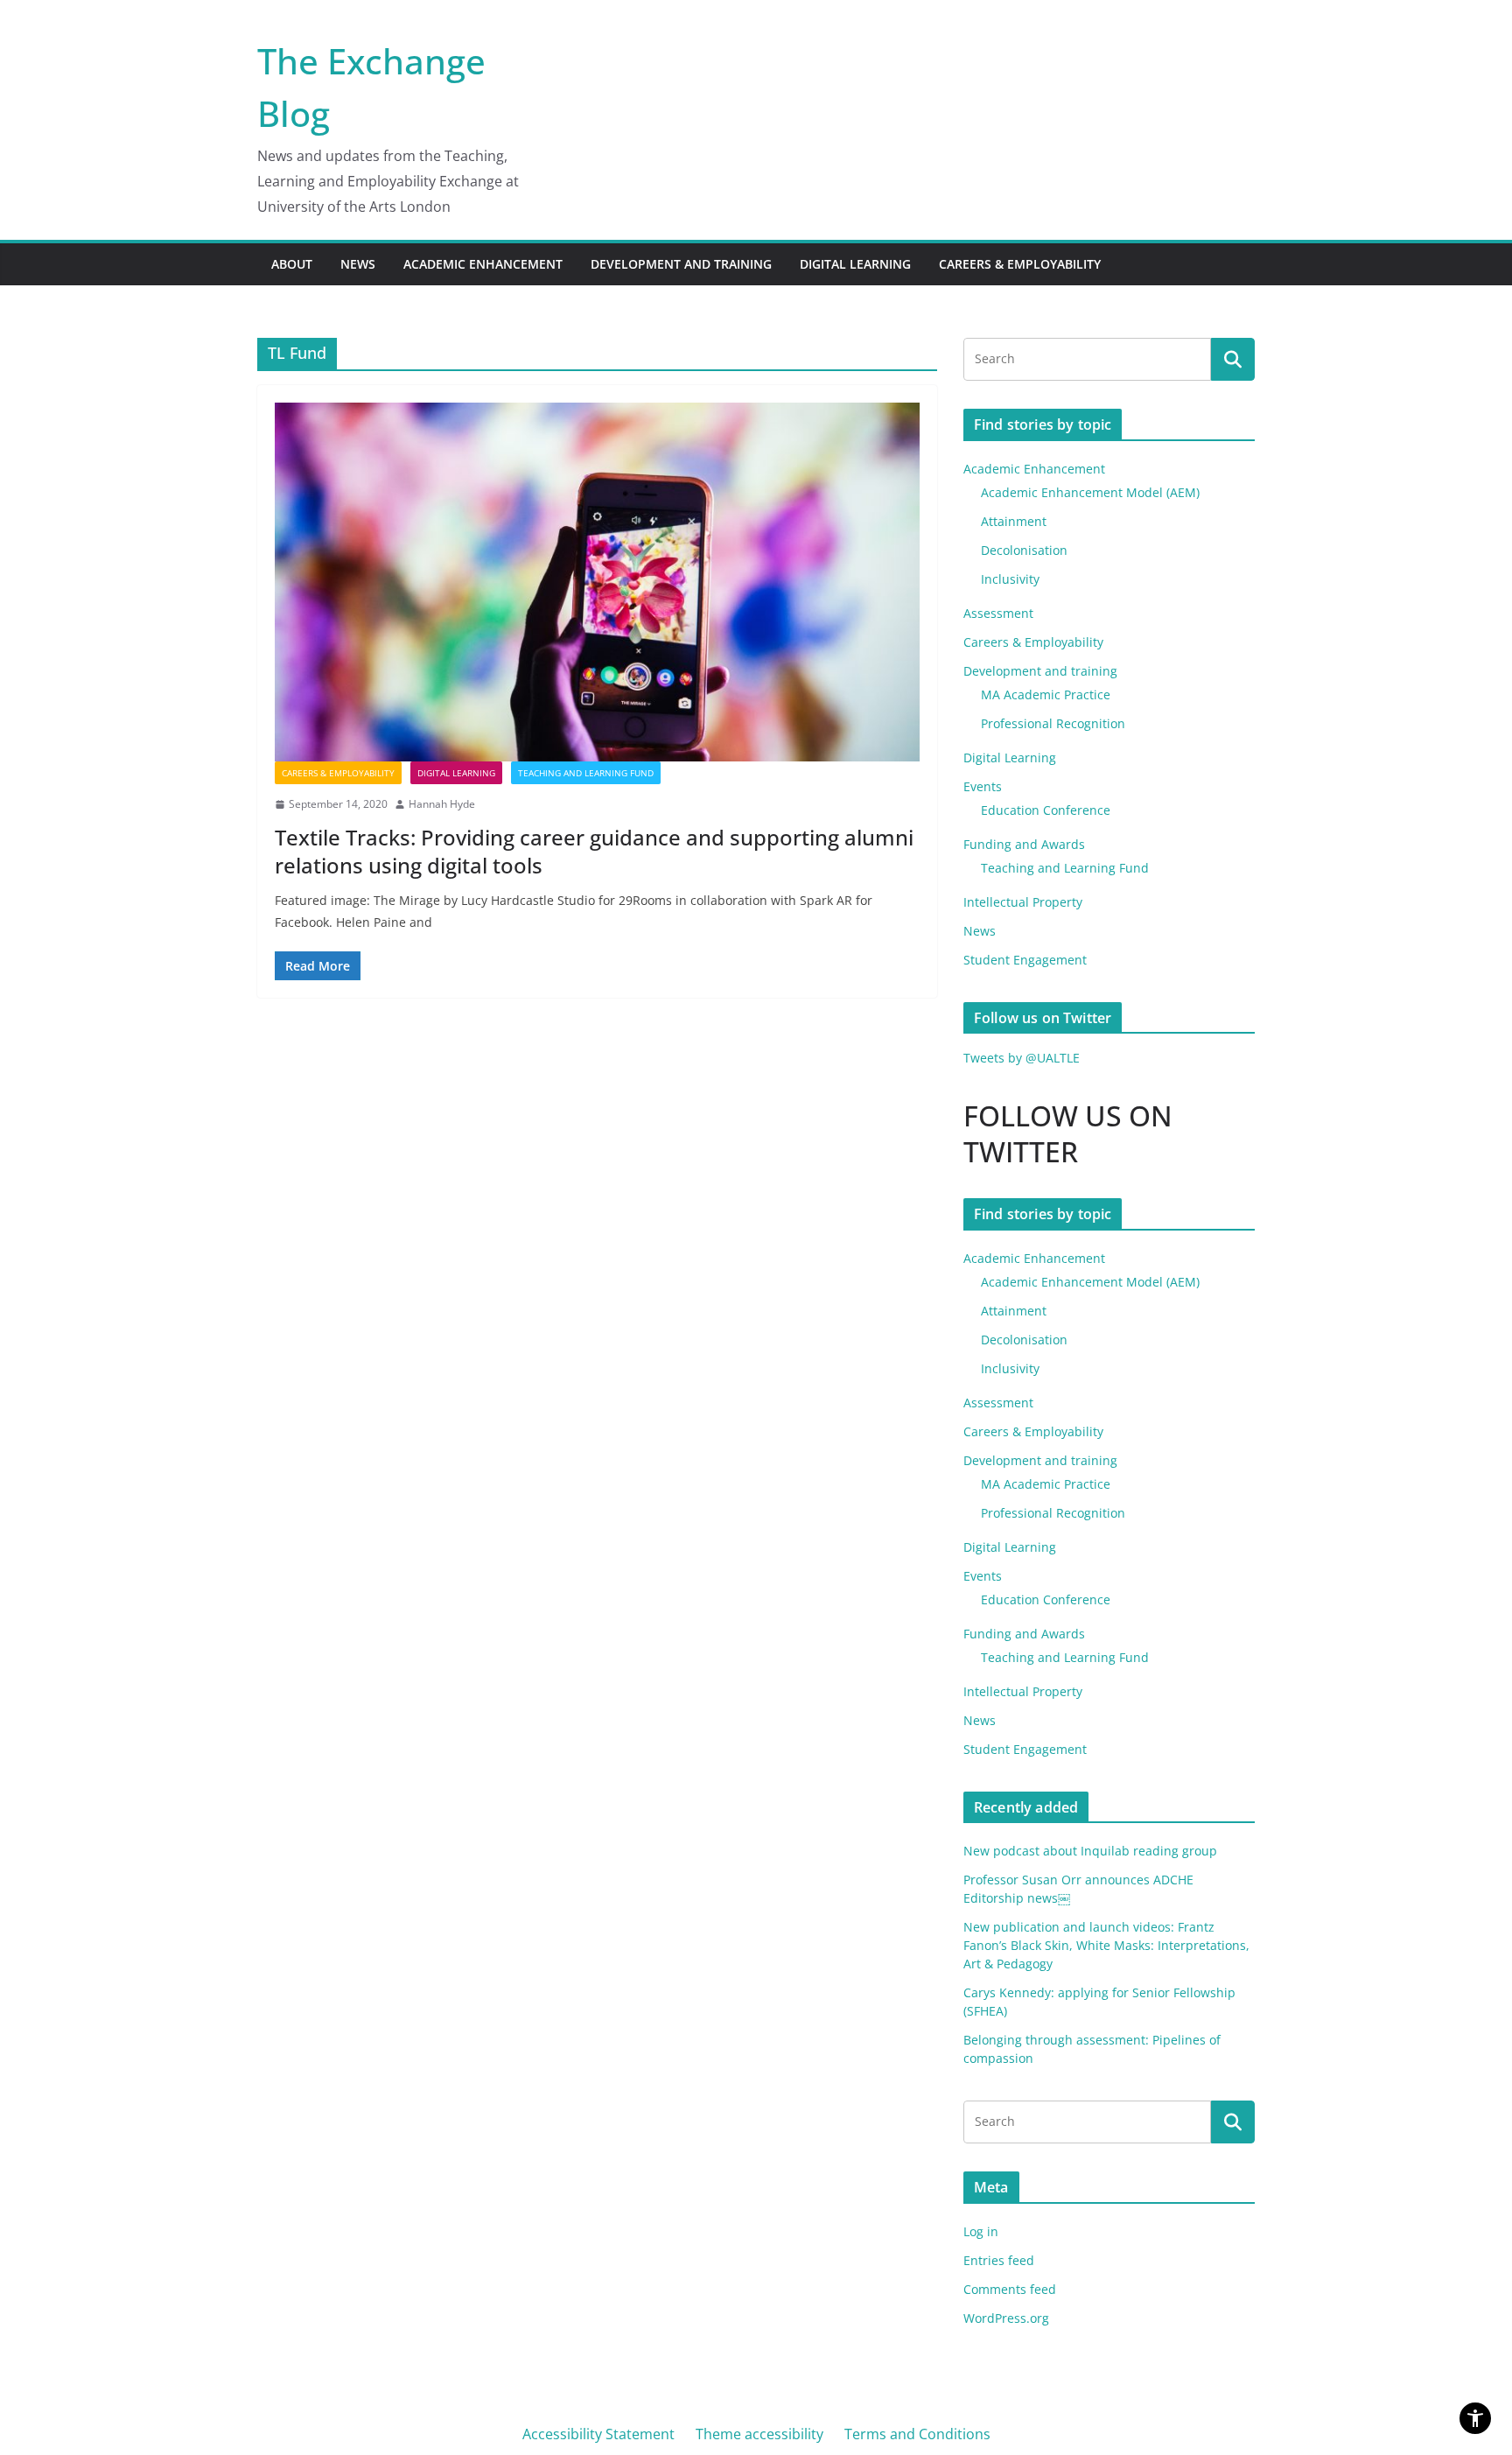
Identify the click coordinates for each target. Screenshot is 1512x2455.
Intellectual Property (1023, 902)
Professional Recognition (1053, 723)
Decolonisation (1024, 550)
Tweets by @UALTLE (1022, 1058)
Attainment (1014, 521)
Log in (981, 2231)
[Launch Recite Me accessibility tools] (1475, 2418)
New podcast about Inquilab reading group (1090, 1851)
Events (983, 786)
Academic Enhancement (483, 264)
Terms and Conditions (917, 2434)
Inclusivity (1010, 579)
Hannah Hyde (442, 804)
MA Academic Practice (1046, 694)
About (292, 264)
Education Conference (1046, 810)
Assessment (998, 613)
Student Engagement (1025, 960)
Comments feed (1010, 2289)
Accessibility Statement (598, 2434)
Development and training (681, 264)
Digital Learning (855, 264)
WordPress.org (1006, 2318)
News (358, 264)
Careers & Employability (1020, 264)
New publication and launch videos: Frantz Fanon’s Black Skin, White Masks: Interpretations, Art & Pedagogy (1106, 1945)
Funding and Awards (1024, 844)
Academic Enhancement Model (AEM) (1090, 492)
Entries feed (999, 2260)
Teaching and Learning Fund (586, 773)
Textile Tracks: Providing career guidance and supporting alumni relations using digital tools (594, 851)
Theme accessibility (759, 2434)
